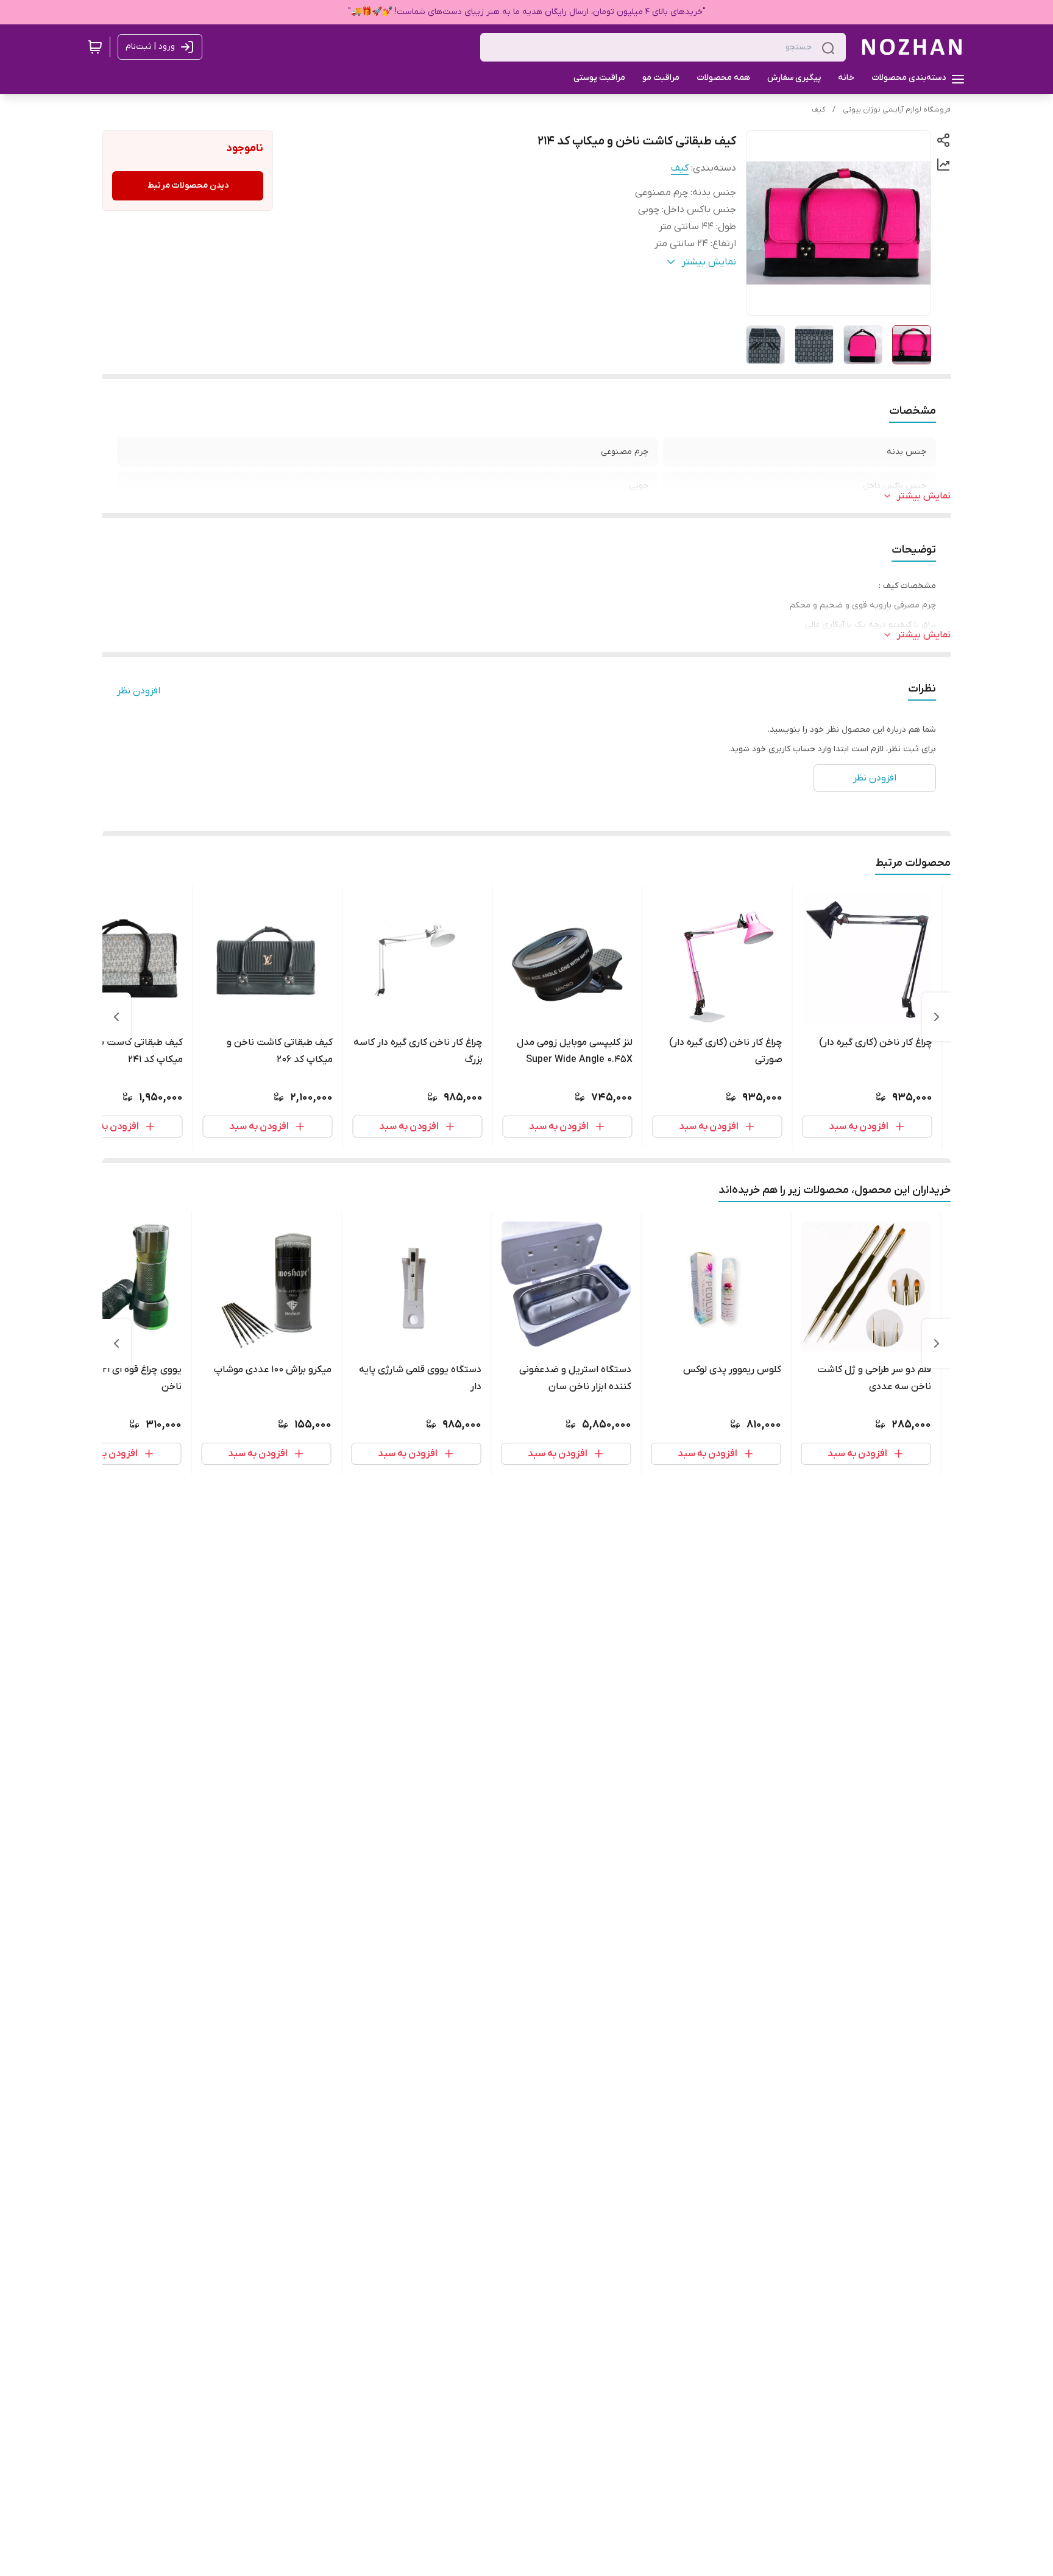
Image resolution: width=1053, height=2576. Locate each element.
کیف (818, 110)
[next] (116, 1017)
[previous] (937, 1017)
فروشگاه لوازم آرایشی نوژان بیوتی (897, 110)
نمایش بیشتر (924, 496)
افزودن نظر (139, 691)
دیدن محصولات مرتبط (188, 186)
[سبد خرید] (95, 47)
